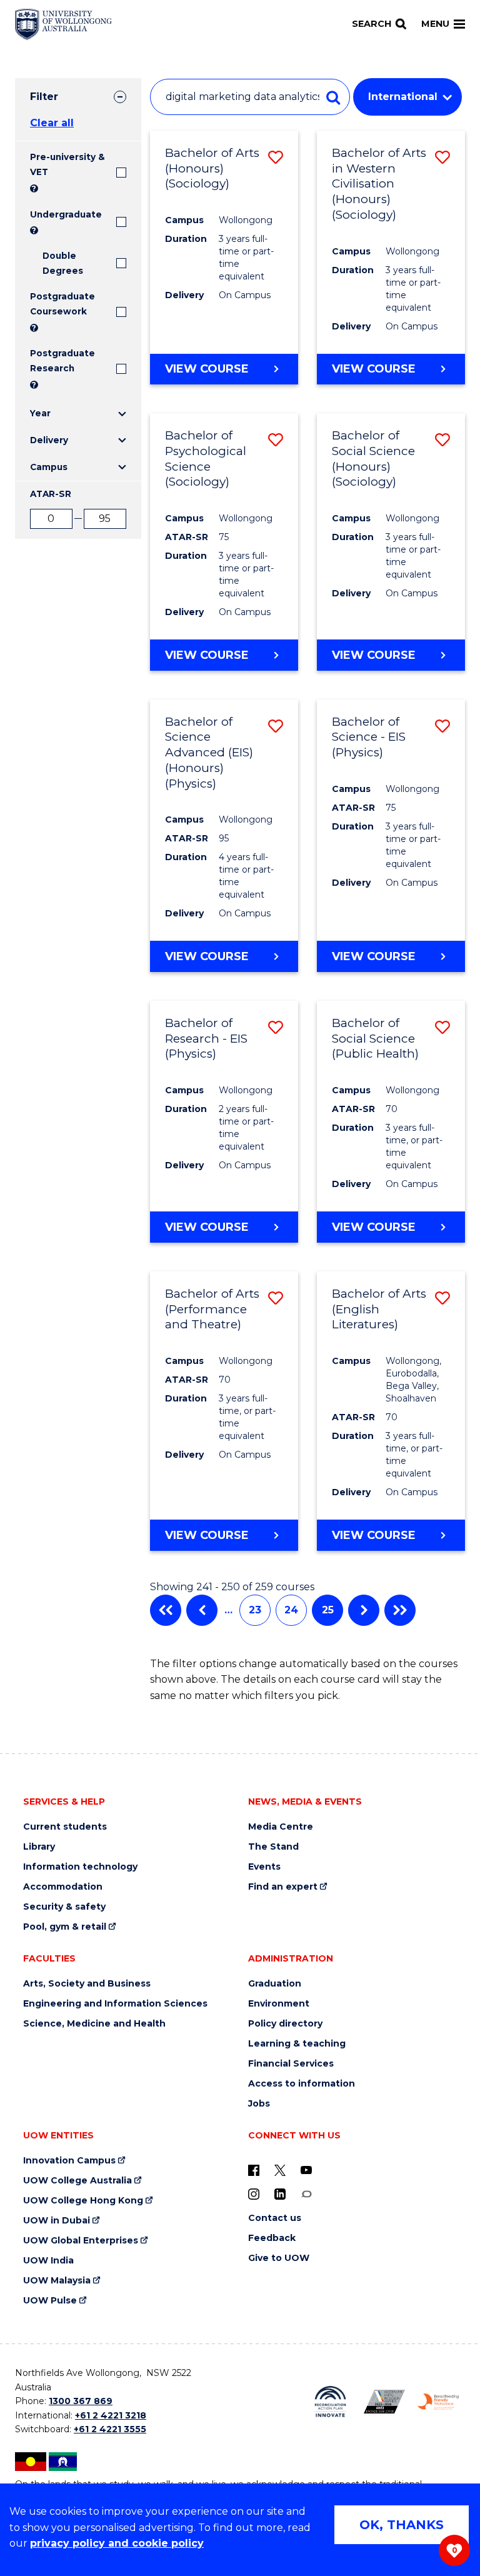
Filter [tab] (44, 97)
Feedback (272, 2238)
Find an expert (283, 1887)
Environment (279, 2004)
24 (291, 1610)
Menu (435, 24)
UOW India (48, 2261)
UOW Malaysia (57, 2281)
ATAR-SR (51, 494)
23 (255, 1610)
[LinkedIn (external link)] (280, 2193)
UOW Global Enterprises (81, 2241)
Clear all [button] (52, 123)
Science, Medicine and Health (94, 2024)
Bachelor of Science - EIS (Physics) (369, 737)
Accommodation (63, 1887)
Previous (202, 1610)
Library (39, 1847)
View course (207, 369)
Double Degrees (63, 263)
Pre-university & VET (67, 164)
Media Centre (281, 1827)
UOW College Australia (77, 2181)
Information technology (80, 1867)
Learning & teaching (297, 2044)
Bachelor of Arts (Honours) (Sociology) (212, 168)
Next (364, 1610)
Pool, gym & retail (65, 1927)
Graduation (275, 1984)
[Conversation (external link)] (306, 2193)
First (166, 1610)
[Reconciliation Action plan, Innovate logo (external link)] (330, 2402)
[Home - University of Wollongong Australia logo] (63, 24)
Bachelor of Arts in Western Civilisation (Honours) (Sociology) (379, 184)
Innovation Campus (69, 2161)
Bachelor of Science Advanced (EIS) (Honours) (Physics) (209, 753)
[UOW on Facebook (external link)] (254, 2170)
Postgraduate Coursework (62, 304)
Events (264, 1867)
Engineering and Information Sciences (115, 2004)
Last (400, 1610)
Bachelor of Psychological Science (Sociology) (206, 459)
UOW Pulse (50, 2301)
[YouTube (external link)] (306, 2170)
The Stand (273, 1847)
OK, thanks (402, 2525)
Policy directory (285, 2024)
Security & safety (64, 1907)
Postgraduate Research (62, 361)
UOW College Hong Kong (83, 2201)
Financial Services (291, 2064)
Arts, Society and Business (87, 1984)
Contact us (275, 2218)
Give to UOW (279, 2258)
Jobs (259, 2104)
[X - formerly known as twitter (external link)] (280, 2170)
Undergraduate (66, 214)
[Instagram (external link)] (254, 2193)
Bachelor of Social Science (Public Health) (375, 1038)
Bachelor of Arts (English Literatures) (379, 1309)
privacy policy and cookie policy (117, 2543)
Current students (65, 1827)
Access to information (302, 2084)
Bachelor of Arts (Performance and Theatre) (212, 1309)
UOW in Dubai (57, 2221)
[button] (276, 157)
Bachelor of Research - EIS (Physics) (206, 1038)
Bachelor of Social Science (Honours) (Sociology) (373, 459)
